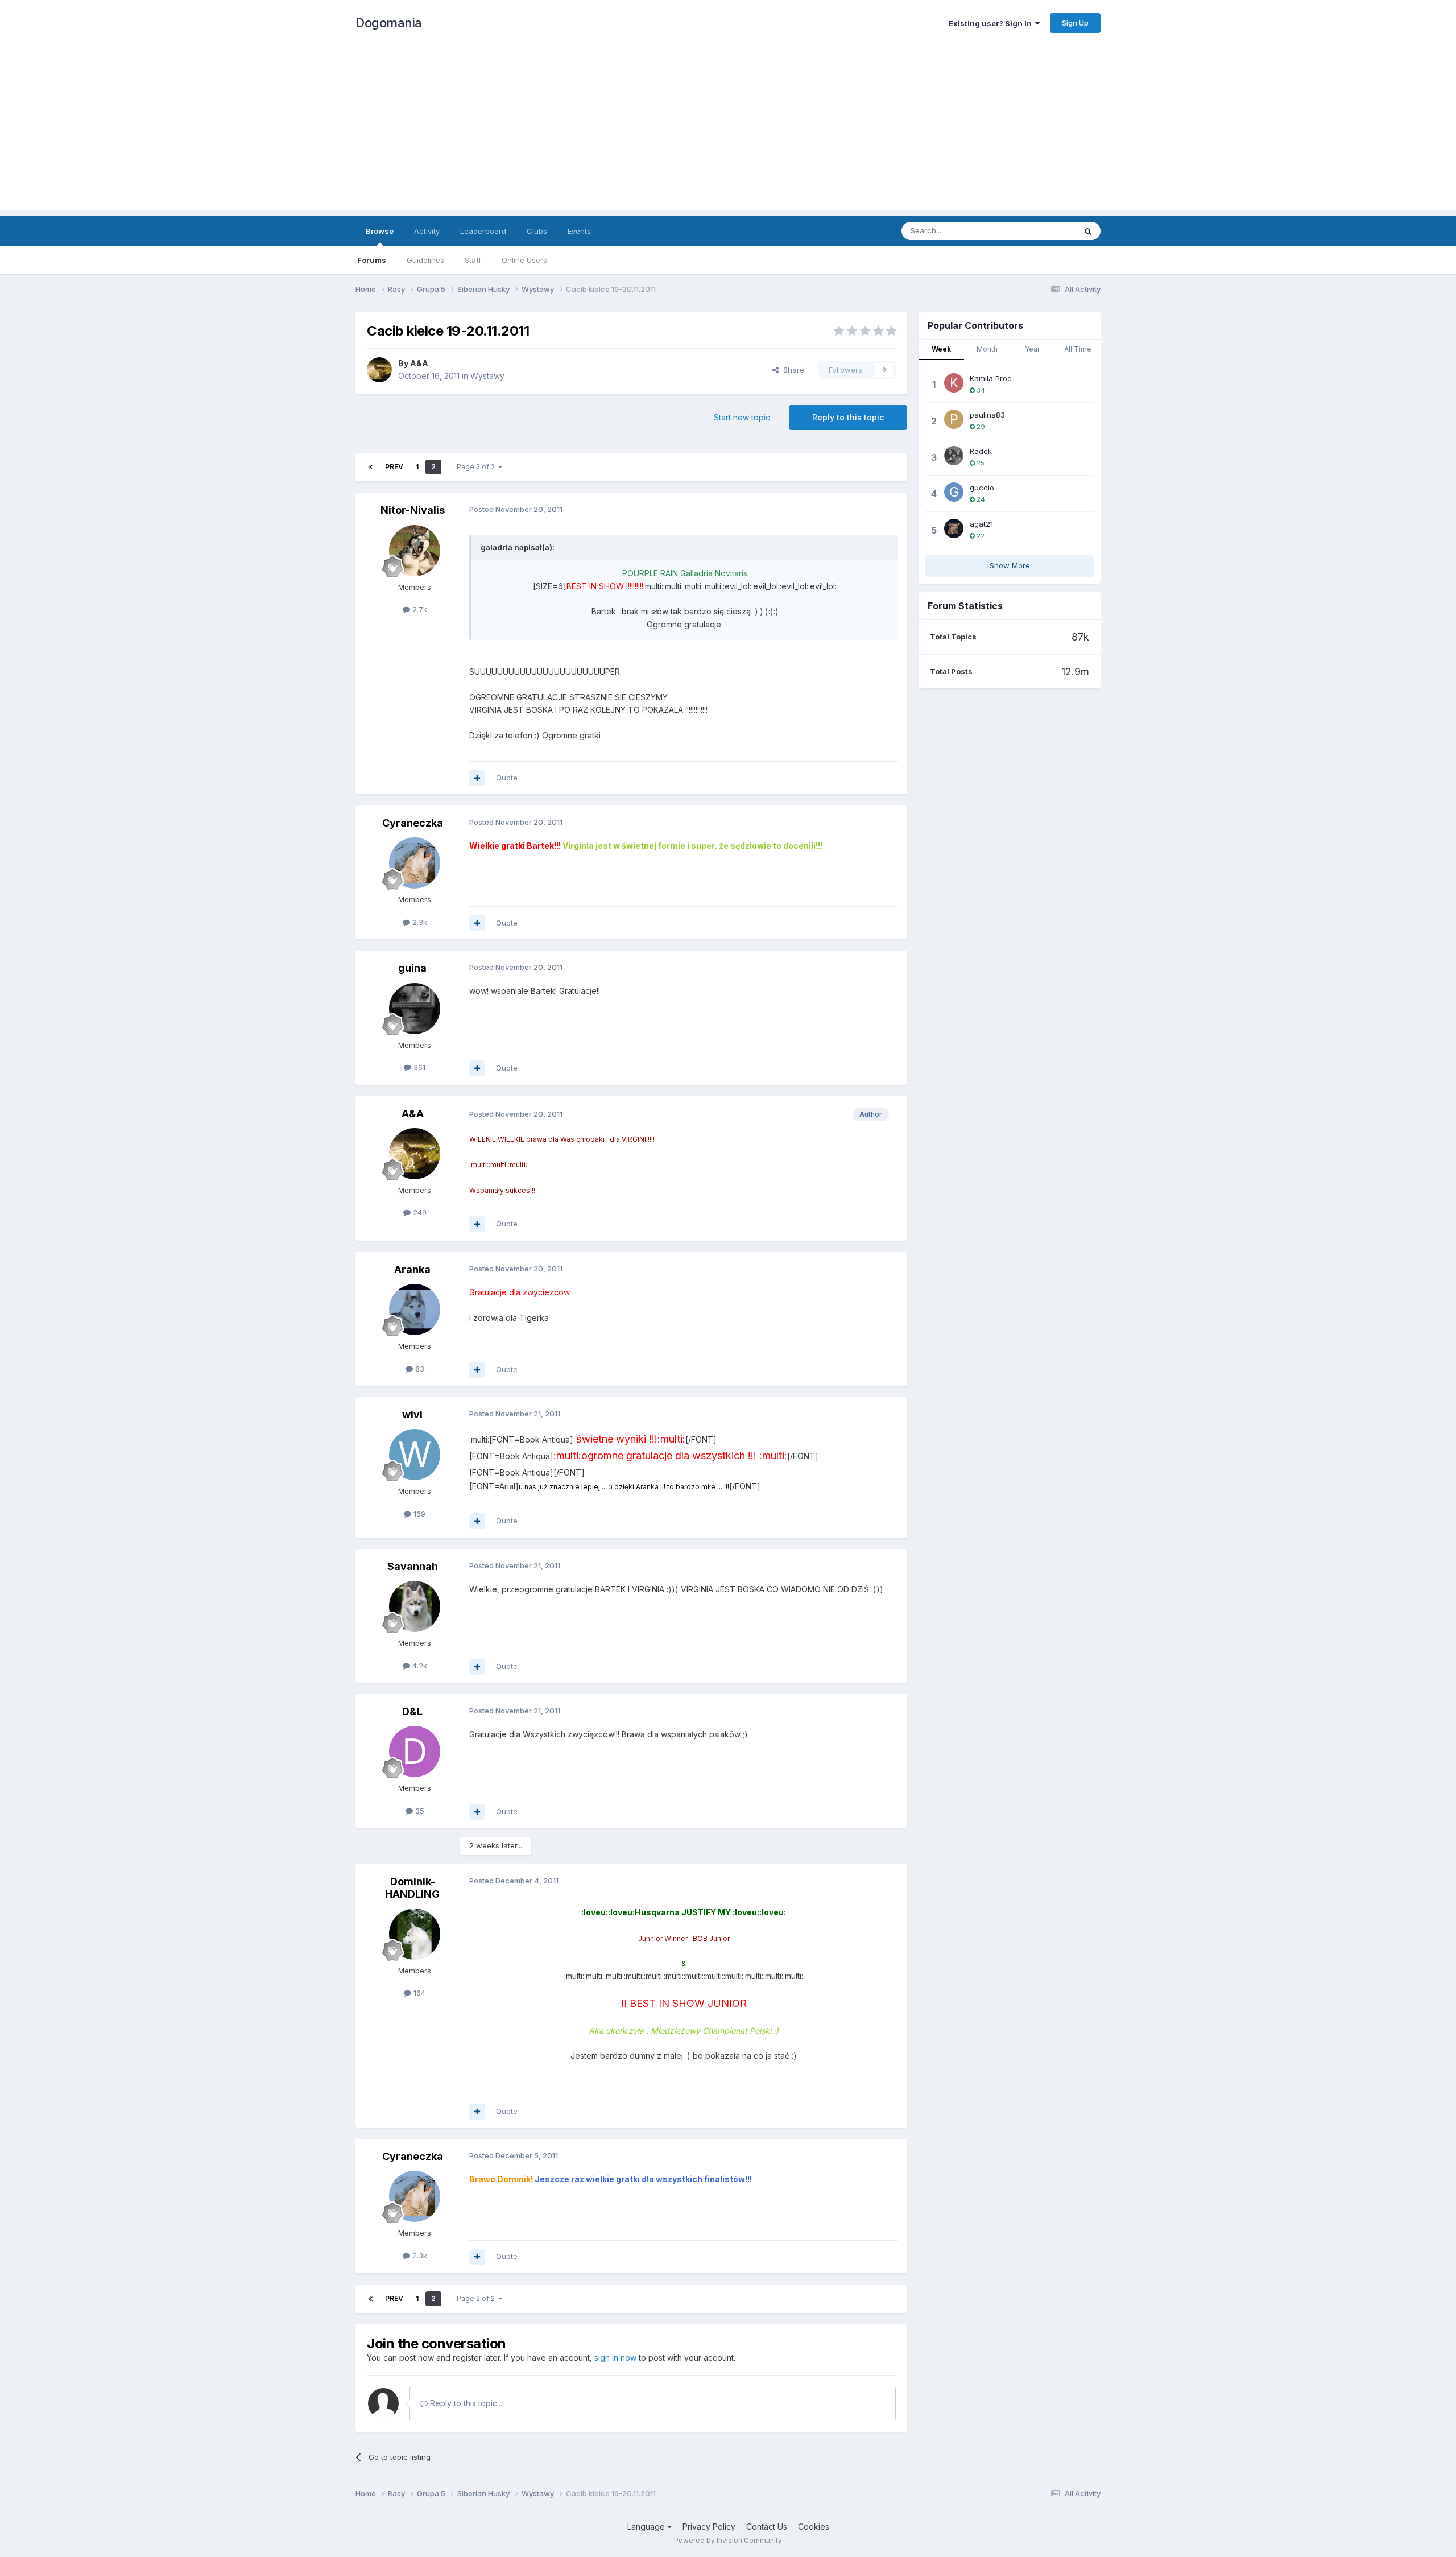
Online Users (524, 260)
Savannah (413, 1566)
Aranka (412, 1269)
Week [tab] (941, 349)
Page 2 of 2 (477, 467)
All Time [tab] (1078, 349)
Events (579, 231)
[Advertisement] (728, 131)
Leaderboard (483, 231)
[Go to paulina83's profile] (954, 419)
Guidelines (425, 260)
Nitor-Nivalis (413, 510)
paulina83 (987, 415)
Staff (473, 260)
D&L (412, 1711)
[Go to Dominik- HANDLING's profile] (415, 1934)
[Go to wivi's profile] (415, 1455)
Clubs (537, 231)
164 (418, 1993)
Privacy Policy (709, 2527)
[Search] (1088, 231)
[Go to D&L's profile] (415, 1752)
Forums (372, 260)
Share (791, 370)
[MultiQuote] (477, 778)
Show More (1010, 565)
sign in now (615, 2358)
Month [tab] (987, 349)
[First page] (370, 467)
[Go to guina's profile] (415, 1009)
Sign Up (1075, 23)
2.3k (419, 922)
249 (419, 1212)
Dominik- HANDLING (412, 1888)
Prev (394, 467)
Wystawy (487, 376)
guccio (982, 488)
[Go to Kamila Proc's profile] (954, 383)
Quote (507, 778)
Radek (981, 451)
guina (412, 968)
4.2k (419, 1666)
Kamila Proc (991, 378)
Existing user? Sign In (992, 23)
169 (418, 1514)
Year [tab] (1032, 349)
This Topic (1042, 231)
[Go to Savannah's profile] (415, 1606)
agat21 (981, 524)
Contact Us (767, 2527)
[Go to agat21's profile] (954, 528)
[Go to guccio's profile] (954, 492)
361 (418, 1067)
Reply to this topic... (465, 2403)
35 (419, 1811)
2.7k (419, 609)
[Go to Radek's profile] (954, 456)
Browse (380, 231)
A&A (419, 363)
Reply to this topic (848, 417)
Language (647, 2527)
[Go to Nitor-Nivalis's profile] (415, 551)
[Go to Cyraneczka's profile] (415, 863)
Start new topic (742, 417)
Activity (427, 231)
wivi (412, 1414)
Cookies (814, 2527)
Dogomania (389, 23)
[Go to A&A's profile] (379, 370)
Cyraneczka (413, 823)
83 (419, 1369)
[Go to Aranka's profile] (415, 1310)
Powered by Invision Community (728, 2540)
